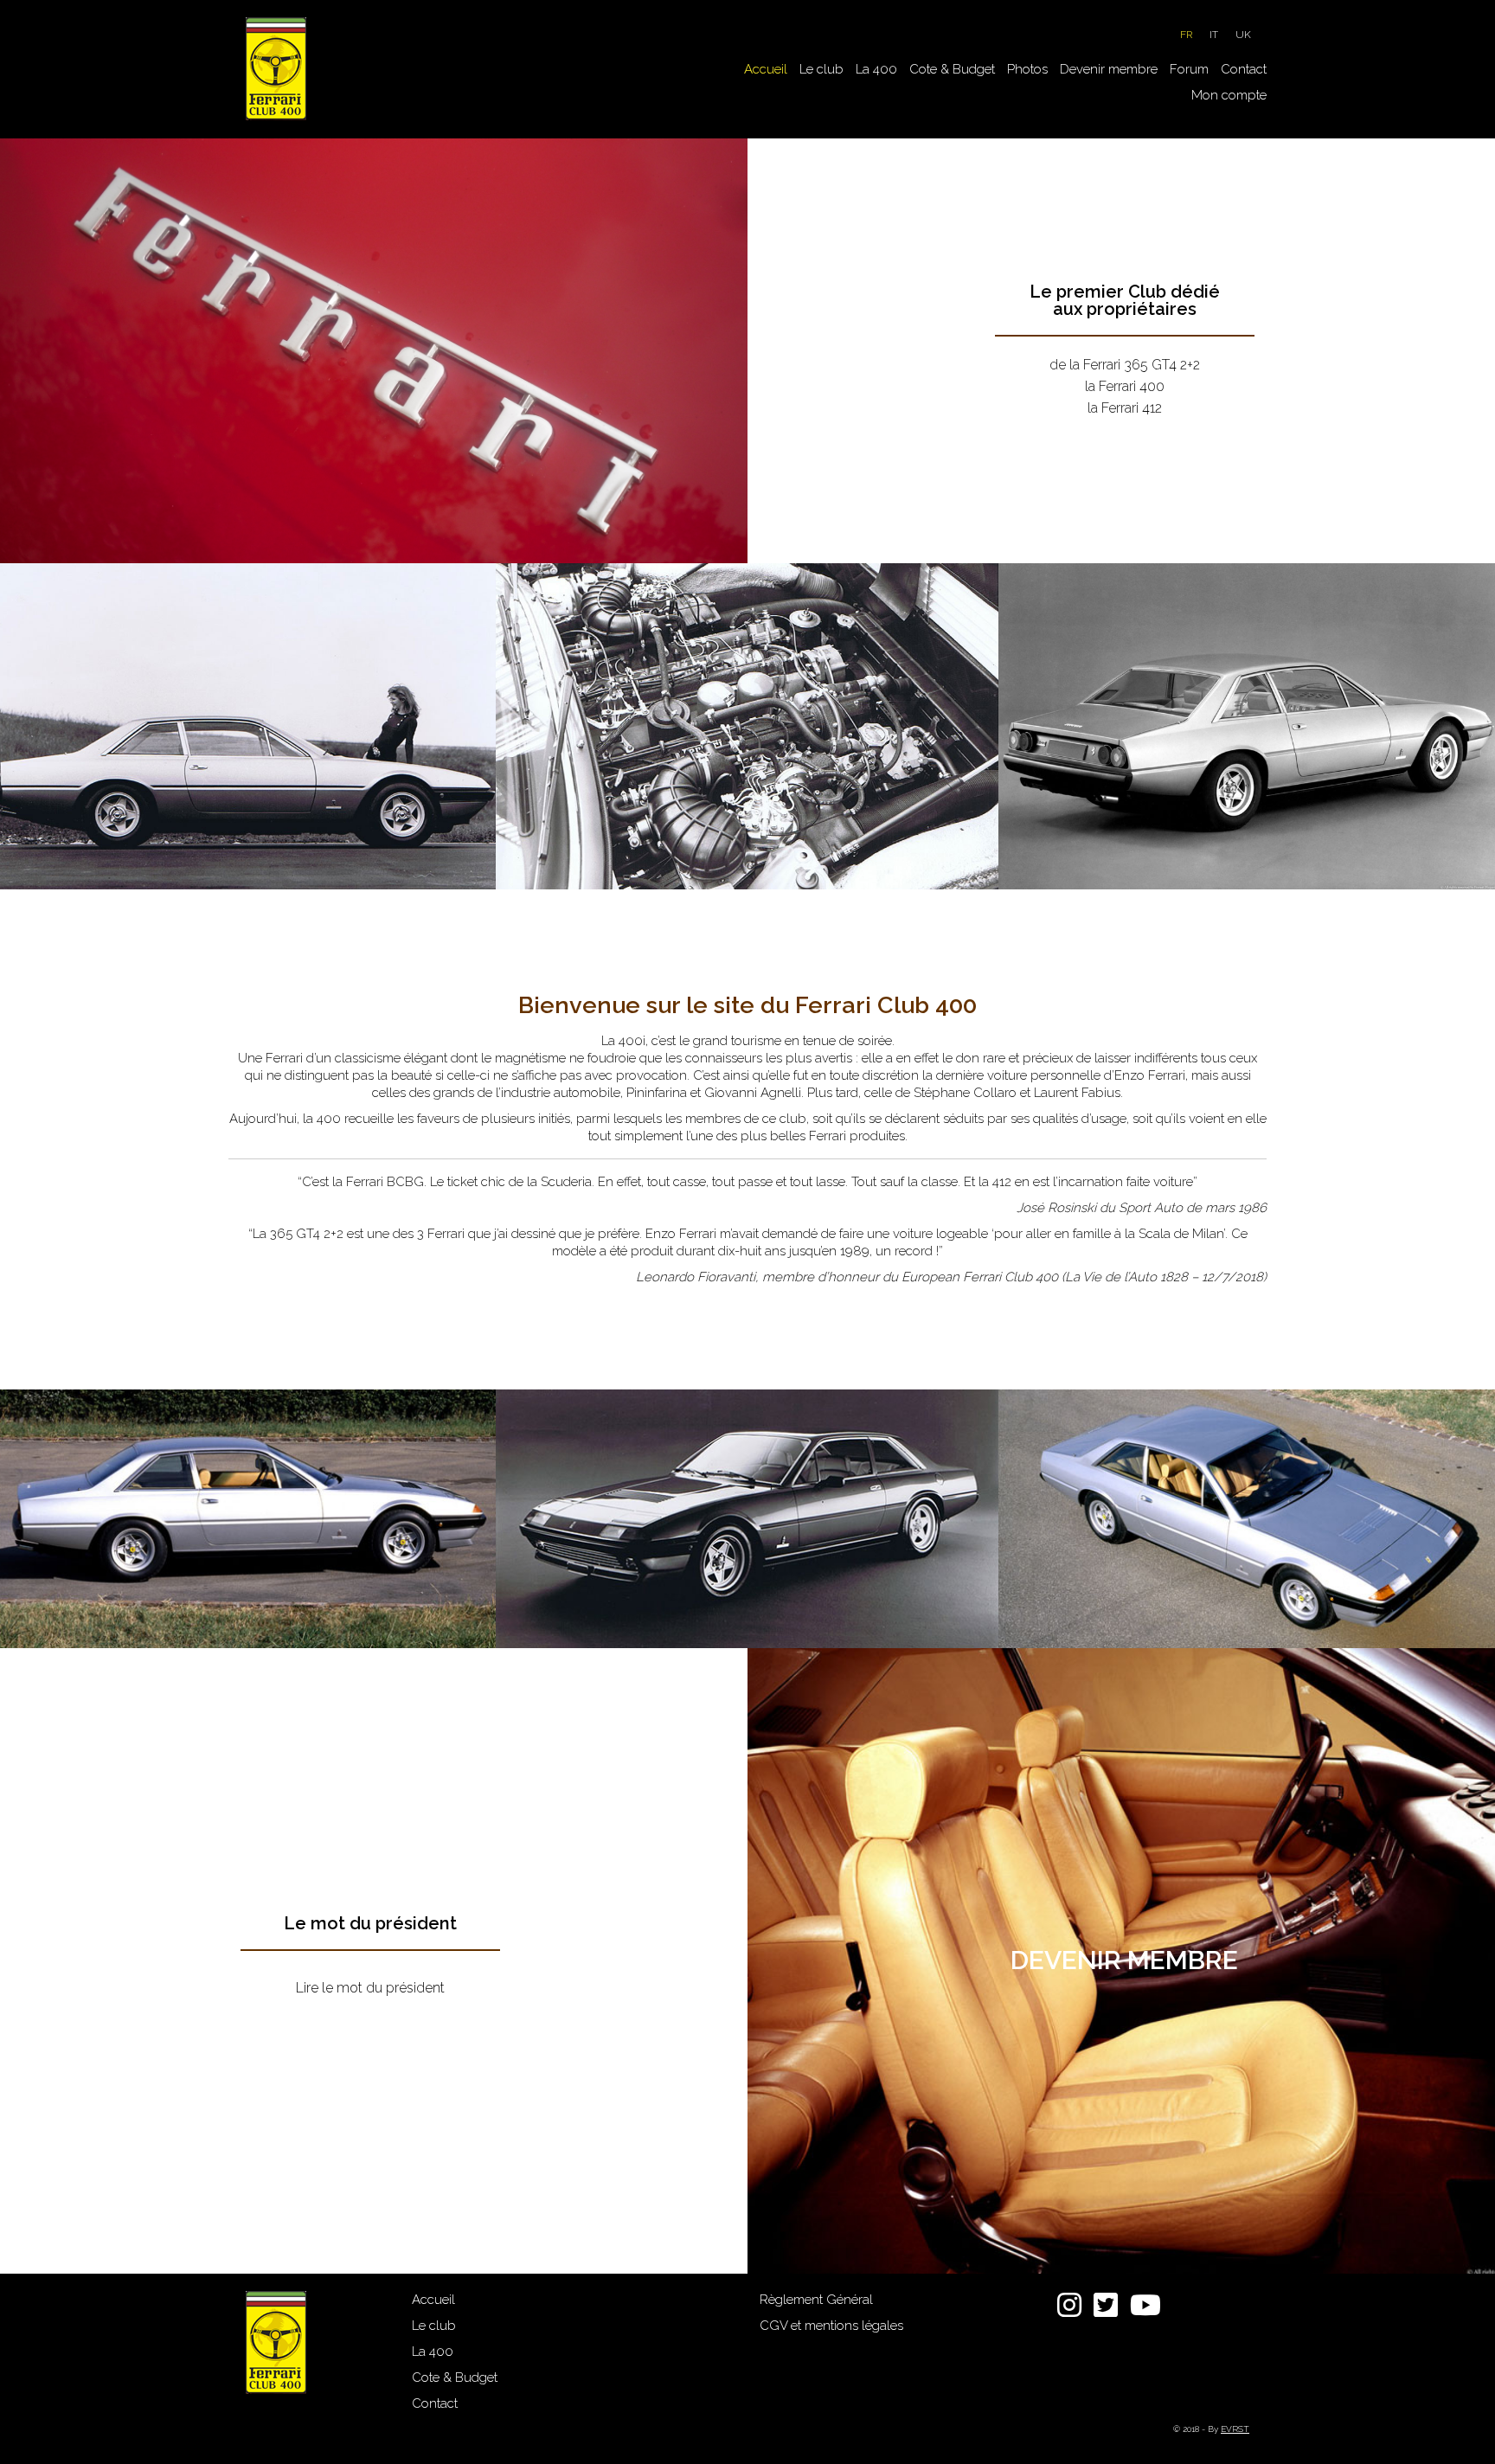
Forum (1189, 69)
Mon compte (1229, 95)
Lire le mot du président (370, 1988)
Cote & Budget (952, 69)
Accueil (766, 69)
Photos (1027, 69)
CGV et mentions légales (831, 2326)
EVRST (1235, 2429)
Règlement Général (816, 2300)
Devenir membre (1109, 69)
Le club (821, 69)
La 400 (876, 69)
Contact (1244, 69)
